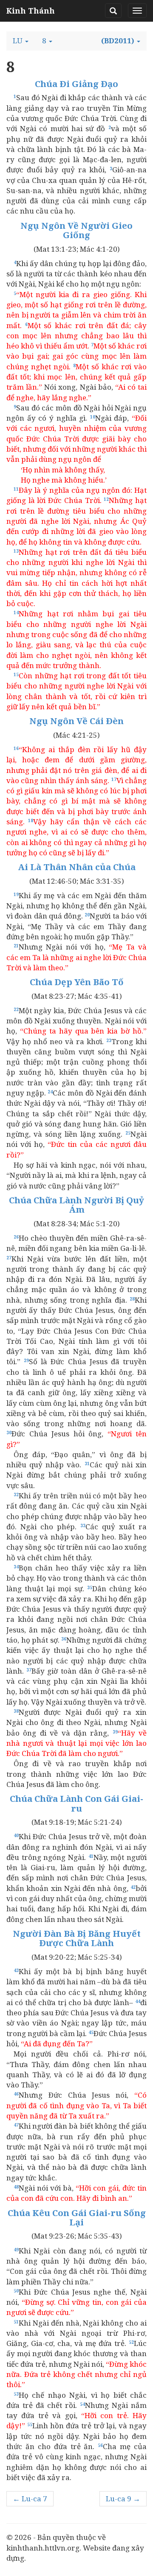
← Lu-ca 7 (30, 2499)
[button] (21, 41)
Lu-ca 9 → (123, 2499)
